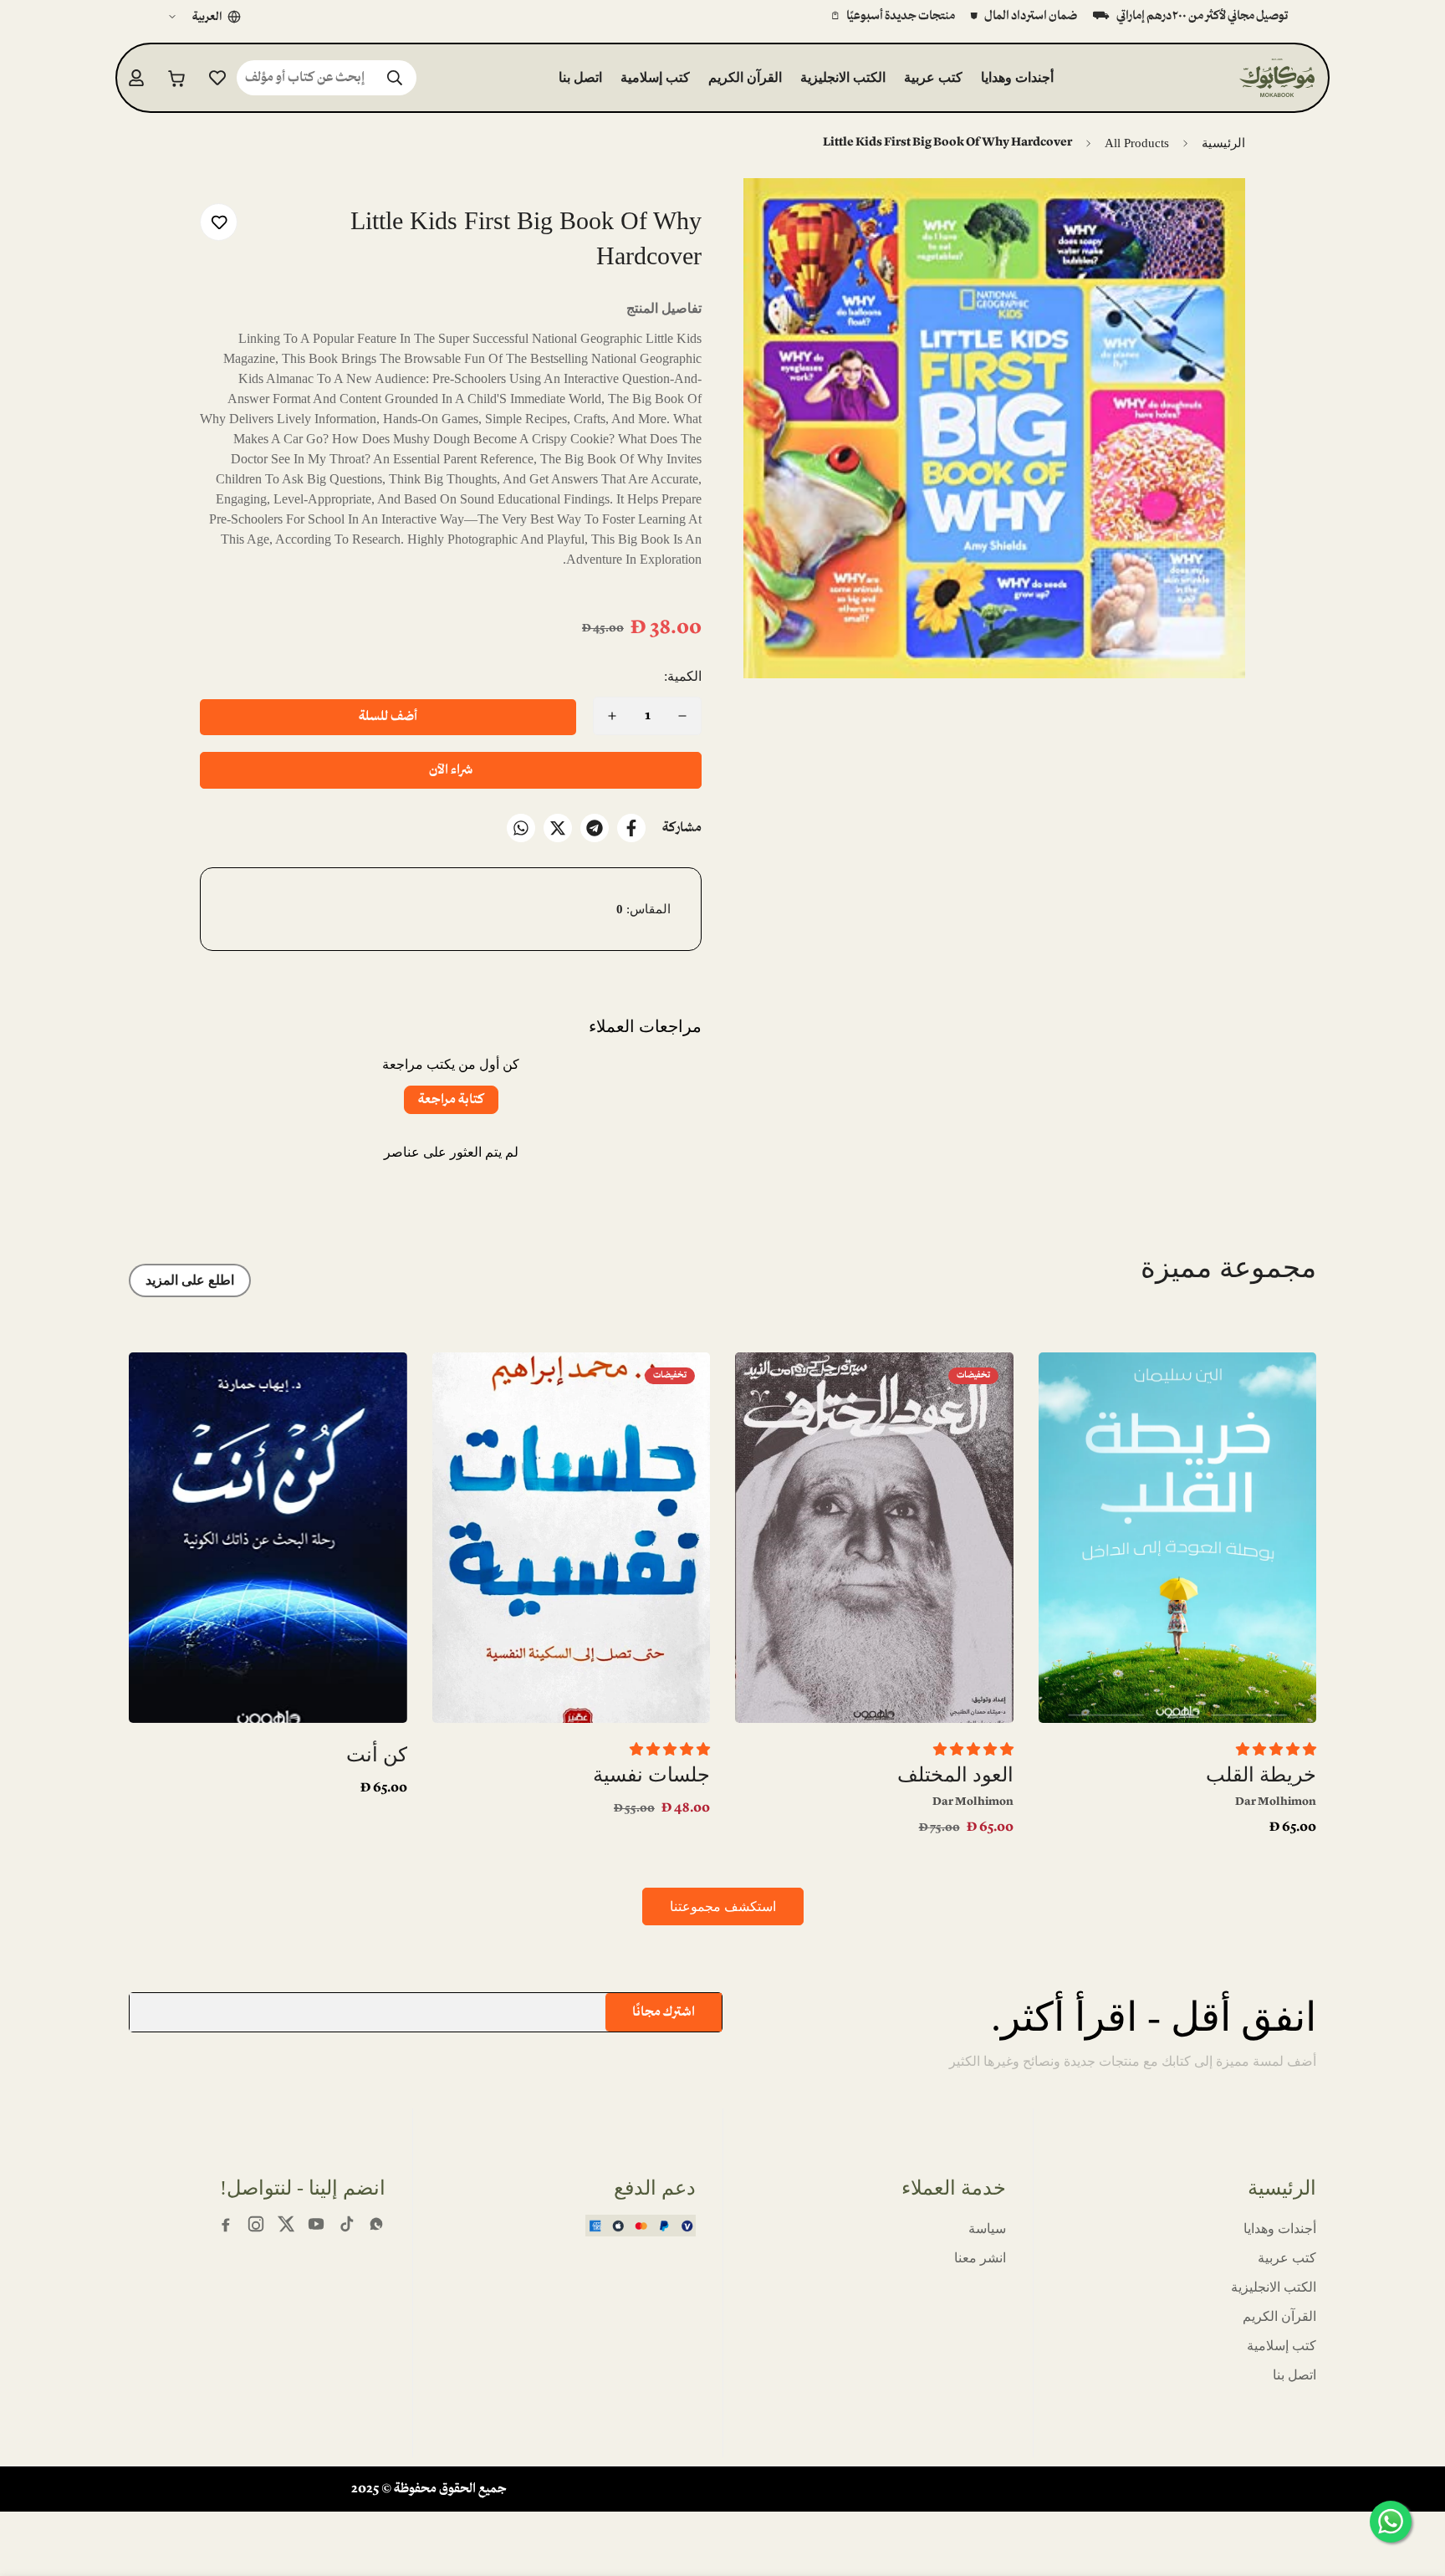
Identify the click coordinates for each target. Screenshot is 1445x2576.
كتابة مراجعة (451, 1100)
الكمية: (683, 676)
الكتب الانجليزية (843, 77)
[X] (558, 828)
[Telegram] (595, 828)
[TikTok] (346, 2224)
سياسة (987, 2228)
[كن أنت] (268, 1538)
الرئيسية (1223, 143)
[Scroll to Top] (33, 2485)
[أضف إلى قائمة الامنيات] (219, 222)
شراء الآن (451, 770)
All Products (1137, 143)
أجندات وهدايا (1017, 77)
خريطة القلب (1261, 1775)
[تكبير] (779, 214)
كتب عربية (933, 77)
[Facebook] (631, 828)
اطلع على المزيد (190, 1280)
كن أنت (377, 1755)
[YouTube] (316, 2224)
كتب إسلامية (655, 77)
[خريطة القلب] (1178, 1538)
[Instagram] (256, 2224)
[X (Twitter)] (286, 2224)
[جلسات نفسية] (572, 1538)
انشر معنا (980, 2258)
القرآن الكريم (745, 77)
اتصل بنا (580, 77)
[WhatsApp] (521, 828)
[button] (177, 77)
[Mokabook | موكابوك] (1277, 77)
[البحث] (395, 78)
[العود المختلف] (874, 1538)
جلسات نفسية (651, 1775)
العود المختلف (955, 1775)
